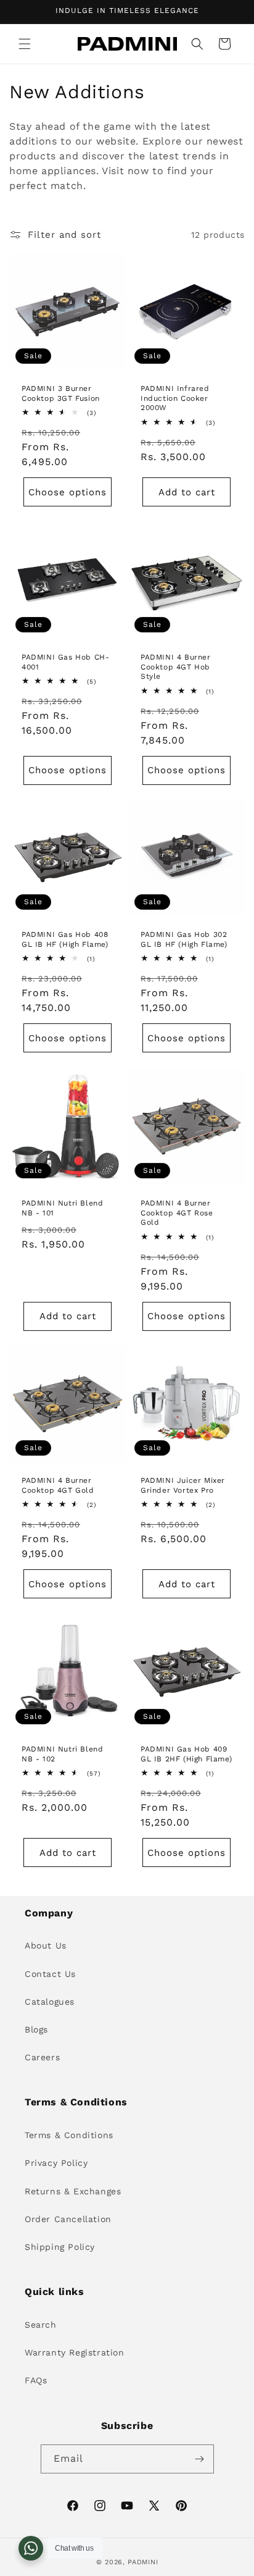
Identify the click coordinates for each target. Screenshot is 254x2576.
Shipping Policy (60, 2247)
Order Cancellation (68, 2219)
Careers (42, 2057)
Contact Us (50, 1974)
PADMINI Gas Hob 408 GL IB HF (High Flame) (65, 939)
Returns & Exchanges (73, 2191)
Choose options (68, 492)
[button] (25, 44)
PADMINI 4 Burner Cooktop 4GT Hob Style (176, 667)
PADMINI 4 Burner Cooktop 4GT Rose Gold (177, 1213)
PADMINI (143, 2562)
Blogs (36, 2029)
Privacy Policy (56, 2163)
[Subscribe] (200, 2459)
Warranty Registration (75, 2352)
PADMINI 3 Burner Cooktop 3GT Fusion (61, 393)
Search (41, 2325)
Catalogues (50, 2002)
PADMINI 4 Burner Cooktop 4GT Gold (58, 1485)
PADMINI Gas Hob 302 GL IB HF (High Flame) (184, 939)
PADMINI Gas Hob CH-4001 (65, 662)
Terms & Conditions (69, 2135)
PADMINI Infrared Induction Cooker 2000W (175, 398)
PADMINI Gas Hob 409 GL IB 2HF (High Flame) (186, 1754)
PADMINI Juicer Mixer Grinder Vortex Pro (183, 1485)
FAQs (36, 2380)
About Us (46, 1945)
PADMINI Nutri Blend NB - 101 (62, 1208)
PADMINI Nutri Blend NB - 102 (62, 1754)
